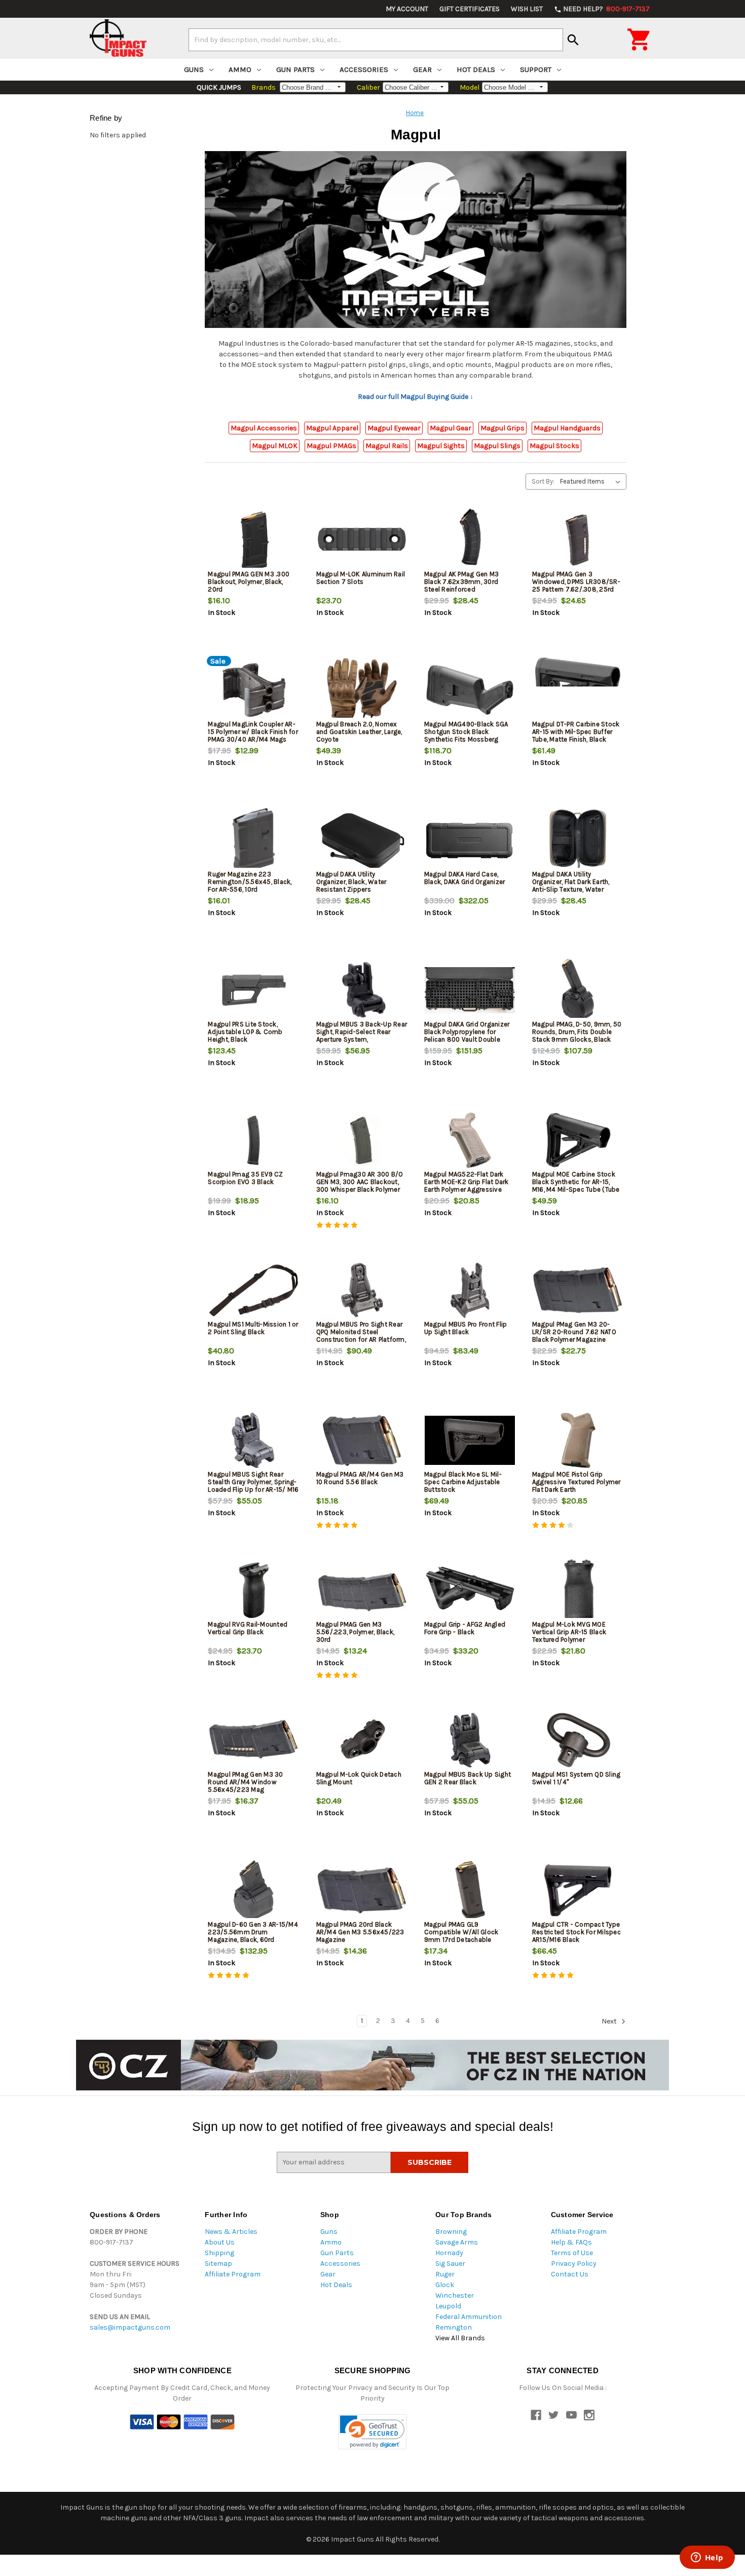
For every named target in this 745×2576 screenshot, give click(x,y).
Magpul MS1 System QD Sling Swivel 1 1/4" (576, 1778)
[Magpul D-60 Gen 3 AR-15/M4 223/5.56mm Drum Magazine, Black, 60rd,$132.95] (253, 1890)
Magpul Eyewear (394, 428)
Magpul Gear (451, 428)
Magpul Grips (502, 428)
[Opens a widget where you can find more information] (707, 2558)
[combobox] (376, 40)
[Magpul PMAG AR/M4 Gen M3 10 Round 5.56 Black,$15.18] (362, 1440)
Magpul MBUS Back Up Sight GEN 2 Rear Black (468, 1778)
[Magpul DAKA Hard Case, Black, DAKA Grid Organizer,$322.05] (470, 840)
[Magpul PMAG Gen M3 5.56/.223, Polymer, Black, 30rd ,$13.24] (362, 1590)
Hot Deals (476, 69)
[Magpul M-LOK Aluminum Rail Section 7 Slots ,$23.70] (362, 540)
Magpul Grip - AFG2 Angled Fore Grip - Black (465, 1628)
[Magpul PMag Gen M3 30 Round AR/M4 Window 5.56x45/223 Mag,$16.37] (253, 1740)
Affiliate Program (233, 2274)
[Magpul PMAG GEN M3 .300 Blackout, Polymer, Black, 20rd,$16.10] (253, 540)
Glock (445, 2285)
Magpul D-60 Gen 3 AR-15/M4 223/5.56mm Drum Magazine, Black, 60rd (253, 1932)
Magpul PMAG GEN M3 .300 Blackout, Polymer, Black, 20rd (249, 582)
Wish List (527, 9)
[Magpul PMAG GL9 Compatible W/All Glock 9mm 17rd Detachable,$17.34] (470, 1890)
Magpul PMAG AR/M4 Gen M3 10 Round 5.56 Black (360, 1478)
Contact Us (570, 2274)
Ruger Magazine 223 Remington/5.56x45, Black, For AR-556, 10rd (250, 882)
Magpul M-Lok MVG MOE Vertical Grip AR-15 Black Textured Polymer (569, 1632)
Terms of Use (572, 2253)
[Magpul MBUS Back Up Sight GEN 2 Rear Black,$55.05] (470, 1740)
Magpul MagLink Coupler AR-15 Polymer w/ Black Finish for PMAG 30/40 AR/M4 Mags (253, 732)
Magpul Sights (441, 446)
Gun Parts (295, 69)
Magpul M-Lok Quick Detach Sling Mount (359, 1778)
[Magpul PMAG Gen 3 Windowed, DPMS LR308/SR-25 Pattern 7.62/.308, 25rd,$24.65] (578, 540)
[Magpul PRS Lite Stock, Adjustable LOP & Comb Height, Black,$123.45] (253, 990)
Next (610, 2022)
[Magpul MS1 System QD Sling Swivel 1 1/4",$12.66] (578, 1740)
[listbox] (592, 482)
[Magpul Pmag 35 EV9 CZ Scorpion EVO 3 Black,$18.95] (253, 1140)
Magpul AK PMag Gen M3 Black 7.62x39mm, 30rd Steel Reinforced (461, 582)
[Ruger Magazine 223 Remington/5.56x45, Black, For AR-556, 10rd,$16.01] (253, 840)
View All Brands (460, 2338)
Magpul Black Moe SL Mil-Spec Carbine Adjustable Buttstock (463, 1482)
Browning (451, 2232)
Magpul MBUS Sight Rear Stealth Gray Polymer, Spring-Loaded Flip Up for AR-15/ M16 (253, 1482)
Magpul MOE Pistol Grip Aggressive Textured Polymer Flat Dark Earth (576, 1482)
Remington (454, 2327)
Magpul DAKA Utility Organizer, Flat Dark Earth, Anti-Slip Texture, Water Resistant (571, 886)
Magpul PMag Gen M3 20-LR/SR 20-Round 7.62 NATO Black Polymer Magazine (574, 1332)
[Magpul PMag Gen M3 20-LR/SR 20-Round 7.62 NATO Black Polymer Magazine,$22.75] (578, 1290)
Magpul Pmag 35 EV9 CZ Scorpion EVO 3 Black (245, 1178)
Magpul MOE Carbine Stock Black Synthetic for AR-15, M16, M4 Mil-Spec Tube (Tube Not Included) (576, 1186)
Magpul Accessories (264, 428)
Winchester (455, 2295)
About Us (220, 2242)
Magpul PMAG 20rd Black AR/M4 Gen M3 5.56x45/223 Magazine (360, 1932)
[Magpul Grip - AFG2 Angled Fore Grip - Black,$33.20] (470, 1590)
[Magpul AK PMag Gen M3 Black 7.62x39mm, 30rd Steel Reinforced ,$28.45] (470, 540)
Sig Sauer (450, 2264)
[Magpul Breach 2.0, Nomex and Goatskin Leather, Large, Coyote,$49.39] (362, 690)
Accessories (364, 69)
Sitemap (218, 2264)
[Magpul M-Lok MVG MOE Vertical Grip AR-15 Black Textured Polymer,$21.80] (578, 1590)
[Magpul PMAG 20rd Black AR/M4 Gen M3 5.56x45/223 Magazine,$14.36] (362, 1890)
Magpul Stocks (554, 446)
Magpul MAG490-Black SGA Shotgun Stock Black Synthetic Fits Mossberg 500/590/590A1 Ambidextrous (466, 739)
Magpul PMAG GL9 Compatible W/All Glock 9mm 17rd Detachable (461, 1932)
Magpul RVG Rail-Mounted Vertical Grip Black (248, 1628)
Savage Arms (457, 2242)
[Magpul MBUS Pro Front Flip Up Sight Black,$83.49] (470, 1290)
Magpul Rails (387, 446)
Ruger (445, 2274)
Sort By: (543, 481)
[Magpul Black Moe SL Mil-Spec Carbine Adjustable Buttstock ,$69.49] (470, 1440)
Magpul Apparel (332, 428)
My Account (407, 9)
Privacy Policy (574, 2264)
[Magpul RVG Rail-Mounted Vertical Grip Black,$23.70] (253, 1590)
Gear (422, 69)
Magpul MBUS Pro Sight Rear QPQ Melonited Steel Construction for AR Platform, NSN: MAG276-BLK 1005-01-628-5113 (361, 1339)
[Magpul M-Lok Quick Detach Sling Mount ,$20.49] (362, 1740)
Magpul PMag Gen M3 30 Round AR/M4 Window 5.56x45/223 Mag (245, 1782)
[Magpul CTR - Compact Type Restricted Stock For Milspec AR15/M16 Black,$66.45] (578, 1890)
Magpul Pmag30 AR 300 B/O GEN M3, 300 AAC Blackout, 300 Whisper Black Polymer (360, 1182)
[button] (372, 2432)
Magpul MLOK (275, 446)
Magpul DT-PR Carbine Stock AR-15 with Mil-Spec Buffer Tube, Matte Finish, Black (576, 732)
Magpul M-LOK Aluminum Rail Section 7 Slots (361, 578)
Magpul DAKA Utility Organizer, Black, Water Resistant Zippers (351, 882)
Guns (194, 69)
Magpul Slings (497, 446)
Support (536, 69)
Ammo (240, 69)
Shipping (219, 2253)
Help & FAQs (571, 2242)
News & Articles (231, 2232)
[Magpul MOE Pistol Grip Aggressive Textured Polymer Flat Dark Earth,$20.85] (578, 1440)
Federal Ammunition (469, 2317)
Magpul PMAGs (331, 446)
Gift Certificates (470, 9)
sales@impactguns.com (130, 2327)
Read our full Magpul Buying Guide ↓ (416, 397)
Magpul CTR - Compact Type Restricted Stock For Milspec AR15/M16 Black (576, 1932)
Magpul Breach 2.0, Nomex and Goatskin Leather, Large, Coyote (359, 732)
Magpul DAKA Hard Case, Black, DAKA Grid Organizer (465, 878)
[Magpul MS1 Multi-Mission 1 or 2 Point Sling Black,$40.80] (253, 1290)
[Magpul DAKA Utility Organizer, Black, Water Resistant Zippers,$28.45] (362, 840)
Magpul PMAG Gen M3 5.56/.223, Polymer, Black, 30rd (356, 1632)
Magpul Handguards (567, 428)
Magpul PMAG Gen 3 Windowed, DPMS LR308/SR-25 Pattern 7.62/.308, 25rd (576, 582)
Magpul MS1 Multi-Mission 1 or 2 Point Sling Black (253, 1328)
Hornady (449, 2253)
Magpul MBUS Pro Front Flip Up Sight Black (466, 1328)
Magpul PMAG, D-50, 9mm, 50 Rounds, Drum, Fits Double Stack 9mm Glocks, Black (577, 1032)
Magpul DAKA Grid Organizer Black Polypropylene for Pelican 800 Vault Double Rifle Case (467, 1036)
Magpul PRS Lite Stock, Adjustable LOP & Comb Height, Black (245, 1032)
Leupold (448, 2306)
